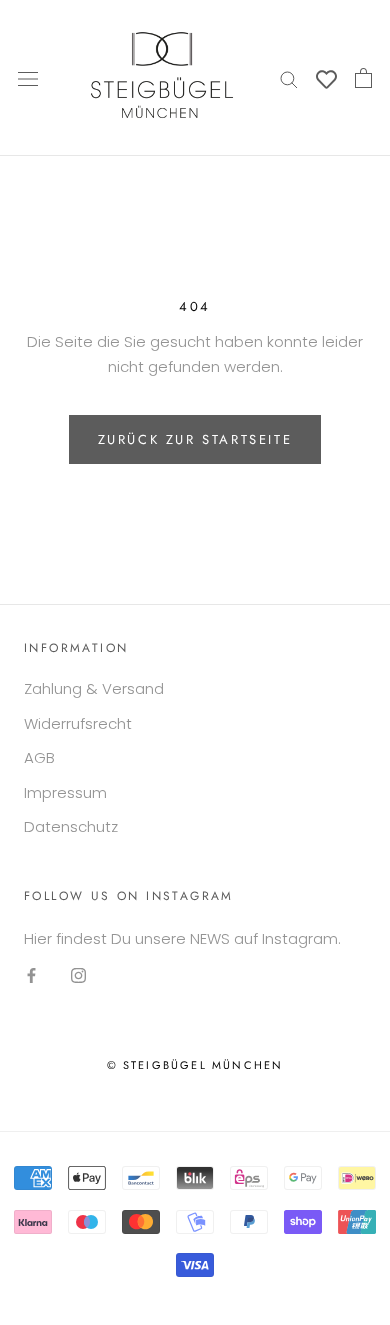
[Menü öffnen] (28, 78)
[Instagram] (78, 974)
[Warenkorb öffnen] (363, 78)
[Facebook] (31, 974)
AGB (39, 757)
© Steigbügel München (195, 1065)
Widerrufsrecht (78, 723)
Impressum (65, 792)
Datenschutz (71, 826)
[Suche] (289, 77)
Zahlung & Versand (94, 688)
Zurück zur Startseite (195, 439)
